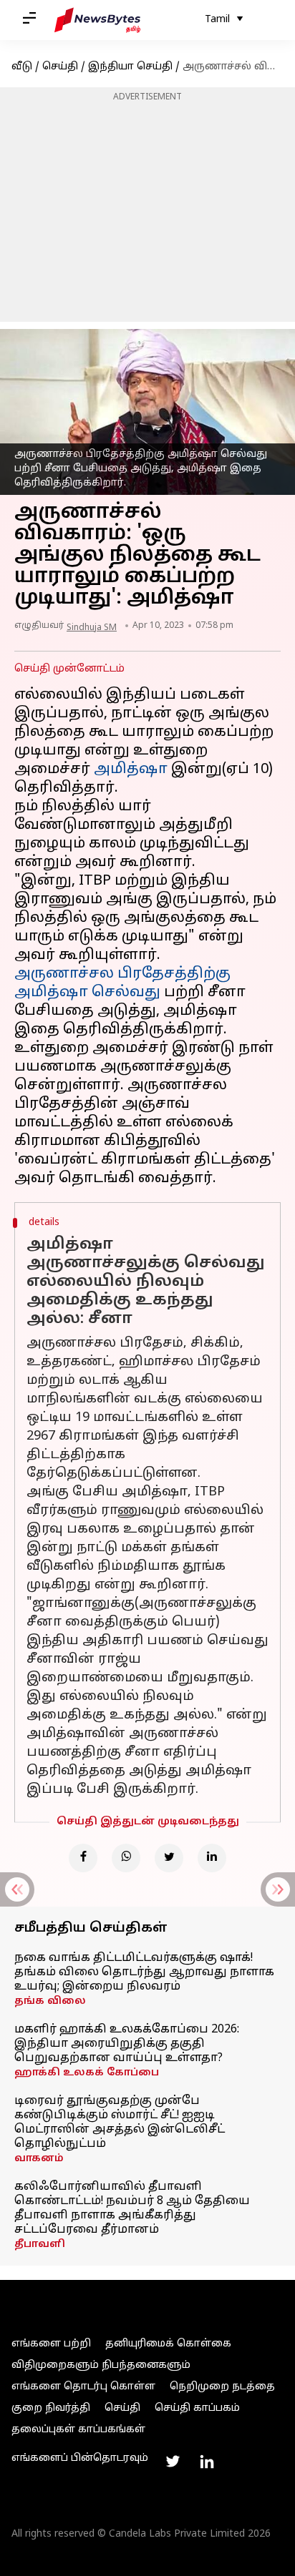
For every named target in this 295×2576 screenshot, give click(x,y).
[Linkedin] (212, 1858)
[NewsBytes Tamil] (97, 20)
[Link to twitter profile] (173, 2462)
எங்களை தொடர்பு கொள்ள (83, 2387)
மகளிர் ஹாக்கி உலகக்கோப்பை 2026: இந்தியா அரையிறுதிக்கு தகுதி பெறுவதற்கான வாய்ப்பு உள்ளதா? (127, 2044)
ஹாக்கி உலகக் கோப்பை (87, 2073)
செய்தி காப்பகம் (197, 2408)
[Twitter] (169, 1858)
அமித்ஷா (131, 770)
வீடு (22, 67)
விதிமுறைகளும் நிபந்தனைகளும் (101, 2365)
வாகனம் (39, 2159)
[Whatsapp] (126, 1858)
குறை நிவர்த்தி (51, 2408)
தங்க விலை (50, 2001)
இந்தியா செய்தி (130, 67)
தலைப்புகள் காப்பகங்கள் (78, 2430)
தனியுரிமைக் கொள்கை (168, 2344)
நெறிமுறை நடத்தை (222, 2387)
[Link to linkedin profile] (207, 2462)
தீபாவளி (40, 2245)
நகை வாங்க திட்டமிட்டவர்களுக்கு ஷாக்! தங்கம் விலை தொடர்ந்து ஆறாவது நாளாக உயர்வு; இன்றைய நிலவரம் (144, 1972)
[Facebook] (83, 1858)
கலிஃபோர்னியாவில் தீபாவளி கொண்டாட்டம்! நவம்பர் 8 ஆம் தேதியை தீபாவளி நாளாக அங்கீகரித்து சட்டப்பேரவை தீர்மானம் (132, 2208)
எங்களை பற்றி (51, 2344)
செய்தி (60, 67)
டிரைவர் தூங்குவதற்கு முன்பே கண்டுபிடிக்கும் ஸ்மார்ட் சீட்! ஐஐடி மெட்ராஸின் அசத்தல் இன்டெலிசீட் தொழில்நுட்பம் (120, 2123)
